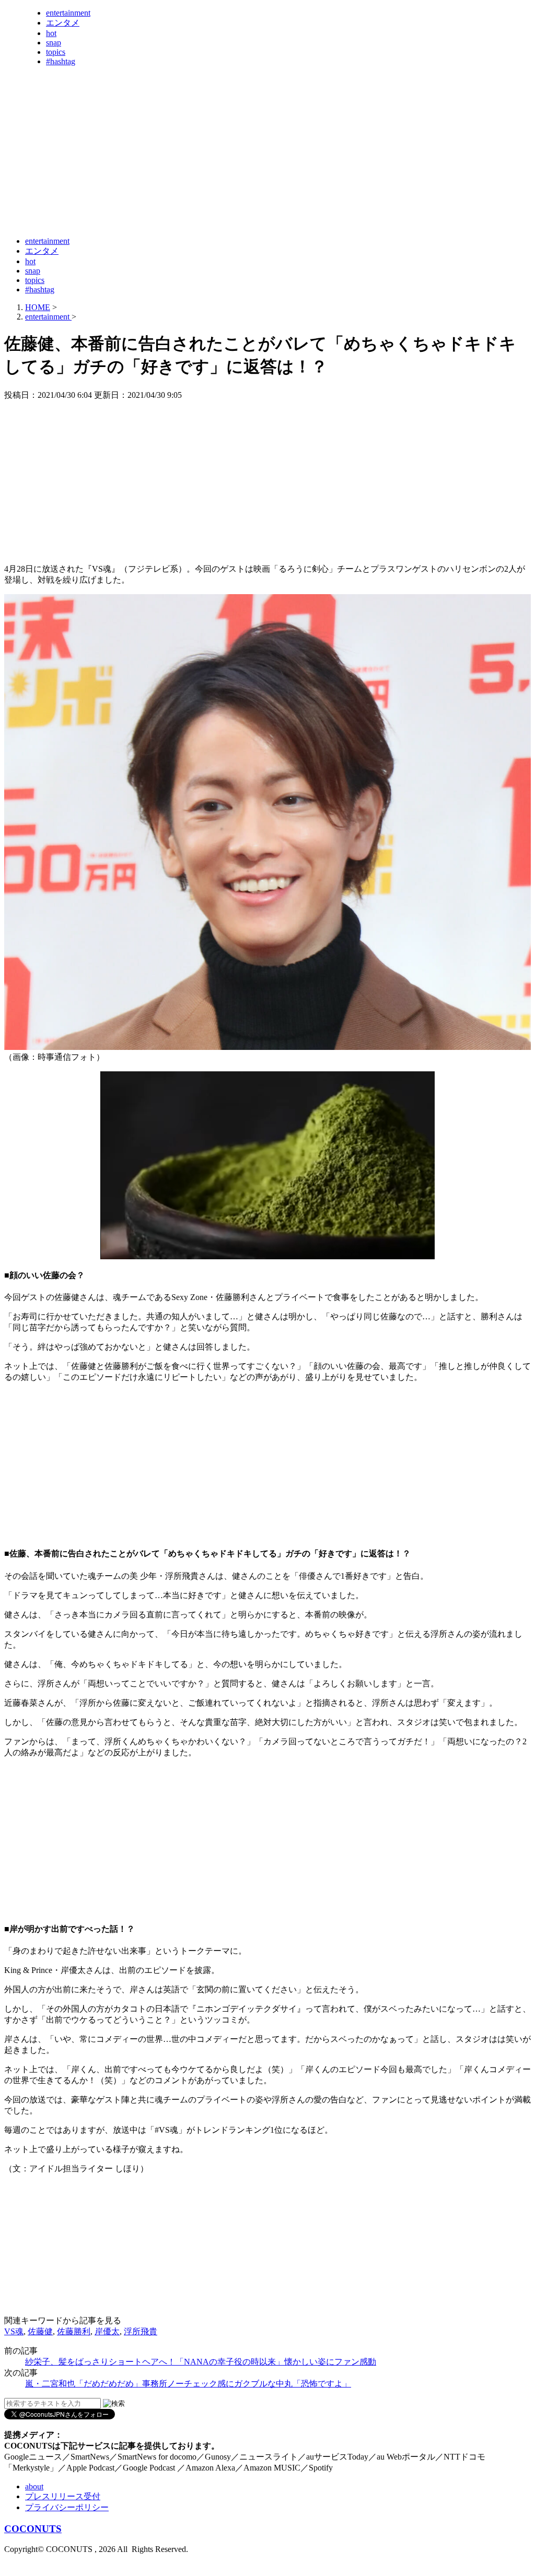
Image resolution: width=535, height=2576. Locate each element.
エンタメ (63, 23)
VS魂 (14, 2331)
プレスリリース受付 (63, 2496)
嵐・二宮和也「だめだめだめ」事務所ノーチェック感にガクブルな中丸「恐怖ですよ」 (188, 2384)
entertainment (68, 13)
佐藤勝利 (74, 2331)
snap (54, 43)
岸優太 (107, 2331)
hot (51, 33)
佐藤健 (40, 2331)
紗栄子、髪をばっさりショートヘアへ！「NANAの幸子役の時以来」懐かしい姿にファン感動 (201, 2362)
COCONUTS (33, 2529)
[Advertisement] (194, 203)
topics (56, 52)
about (34, 2486)
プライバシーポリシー (67, 2507)
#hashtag (61, 61)
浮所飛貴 (141, 2331)
